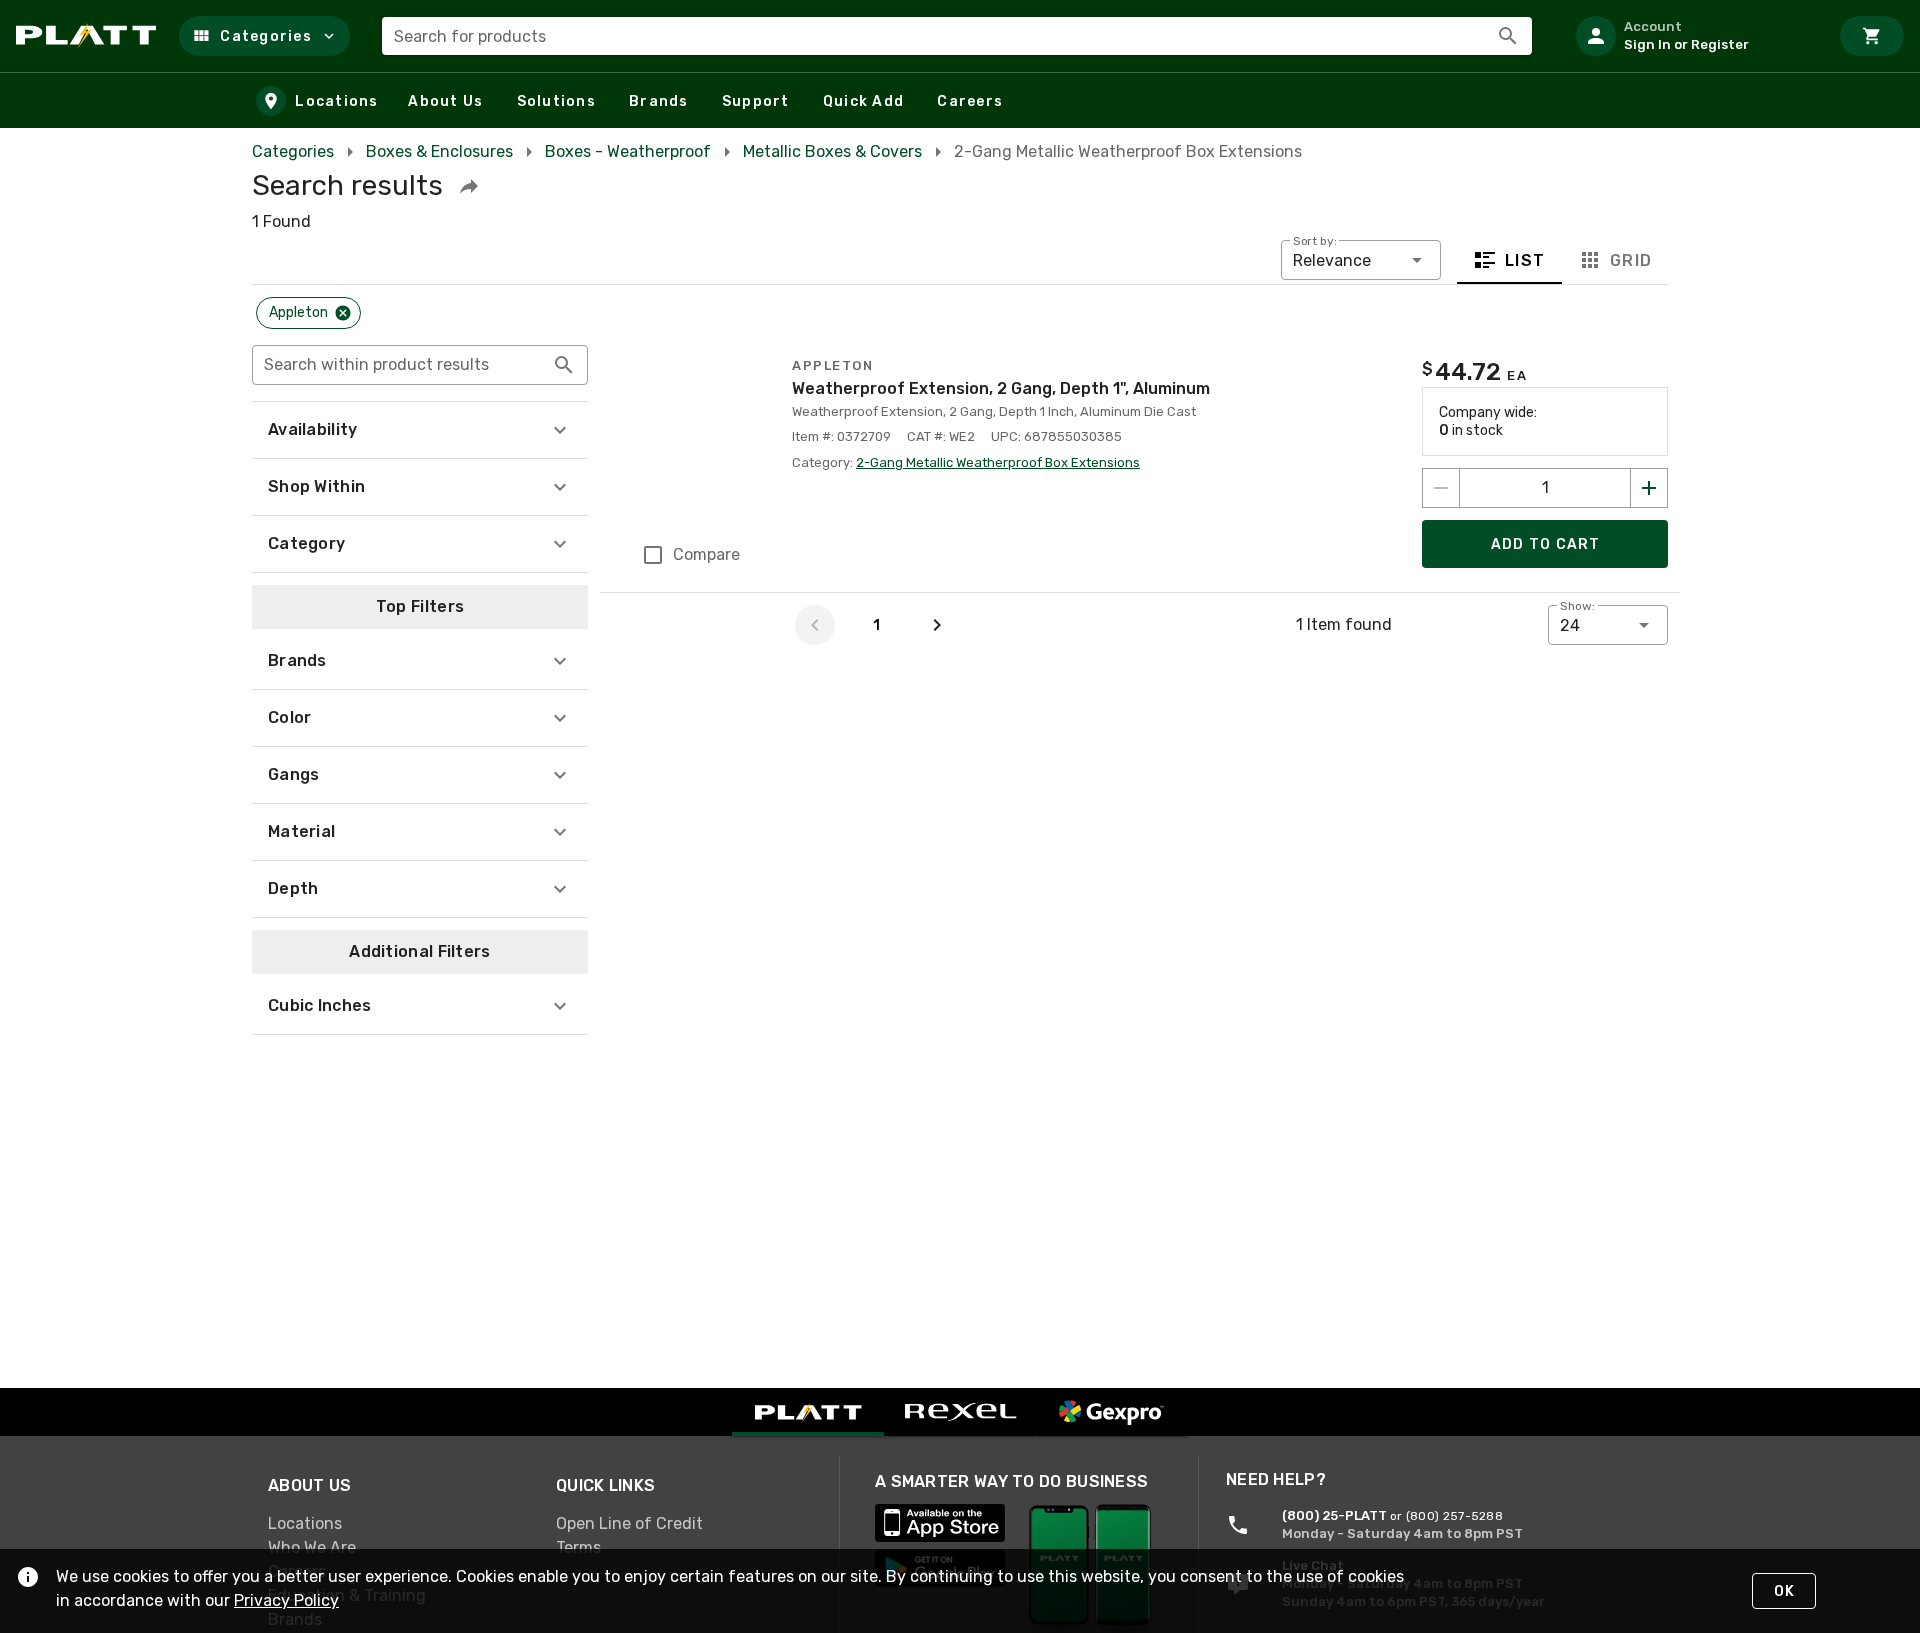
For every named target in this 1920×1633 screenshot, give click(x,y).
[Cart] (1872, 36)
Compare (706, 554)
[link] (396, 1524)
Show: (1577, 606)
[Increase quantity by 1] (1649, 488)
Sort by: (1315, 241)
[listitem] (1694, 36)
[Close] (343, 313)
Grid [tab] (1630, 260)
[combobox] (957, 36)
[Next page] (937, 625)
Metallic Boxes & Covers (832, 151)
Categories (293, 151)
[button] (264, 36)
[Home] (89, 36)
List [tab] (1525, 260)
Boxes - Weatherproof (628, 151)
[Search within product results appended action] (564, 365)
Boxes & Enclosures (439, 151)
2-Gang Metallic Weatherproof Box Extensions (998, 462)
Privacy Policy (286, 1600)
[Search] (1508, 36)
